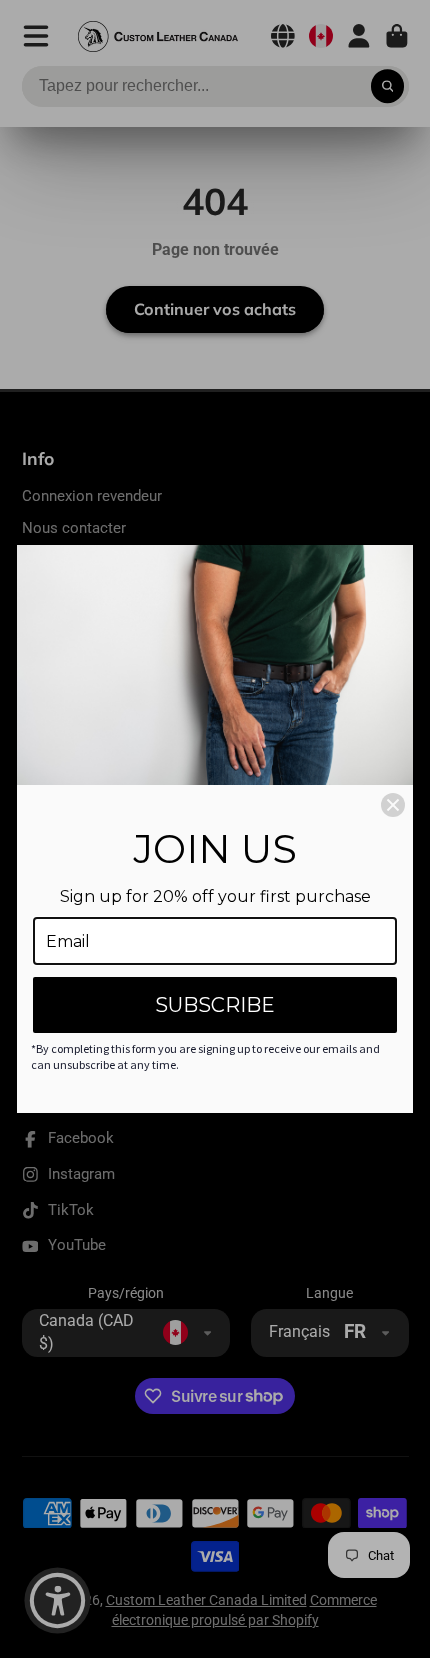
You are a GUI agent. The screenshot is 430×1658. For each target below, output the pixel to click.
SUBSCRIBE (215, 1005)
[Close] (393, 805)
